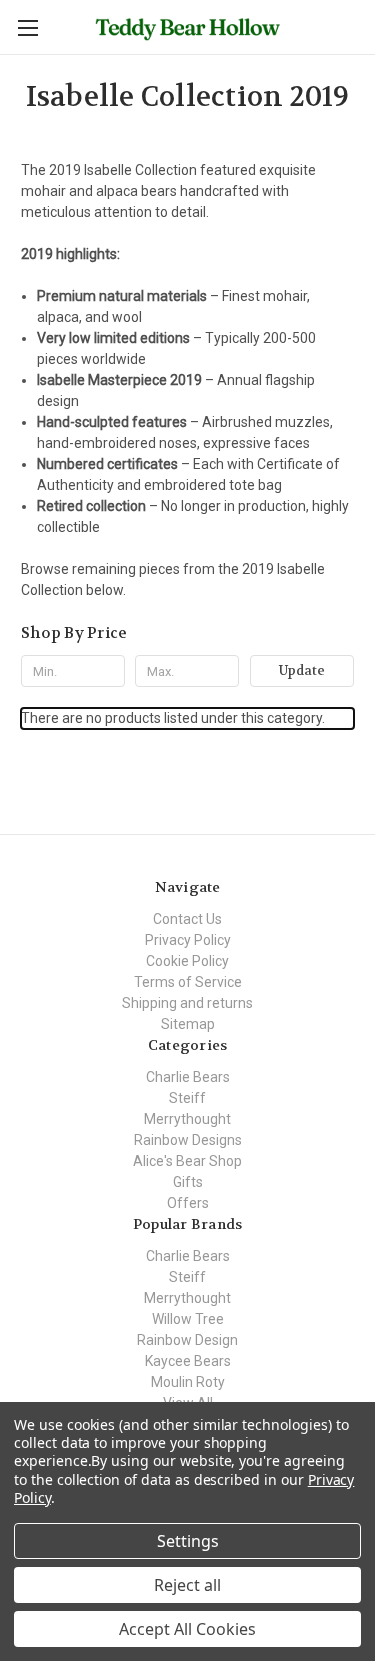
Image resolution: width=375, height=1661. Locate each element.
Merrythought (187, 1119)
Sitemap (188, 1024)
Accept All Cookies (187, 1629)
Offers (188, 1203)
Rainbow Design (187, 1340)
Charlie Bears (188, 1077)
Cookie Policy (187, 961)
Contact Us (187, 919)
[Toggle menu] (27, 27)
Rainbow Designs (188, 1140)
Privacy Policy (188, 940)
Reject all (187, 1585)
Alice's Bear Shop (187, 1161)
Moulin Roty (188, 1382)
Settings (188, 1541)
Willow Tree (188, 1319)
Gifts (188, 1182)
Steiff (187, 1098)
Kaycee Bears (188, 1361)
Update (302, 670)
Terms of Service (188, 982)
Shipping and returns (187, 1003)
